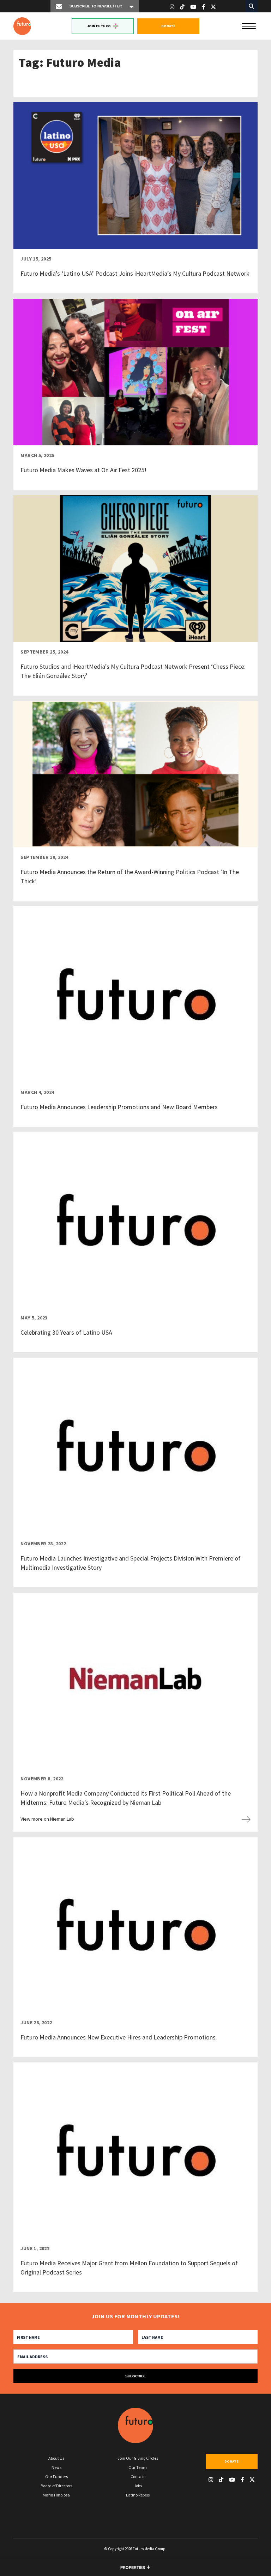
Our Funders (56, 2477)
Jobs (138, 2486)
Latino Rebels (138, 2495)
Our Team (138, 2467)
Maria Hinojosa (56, 2495)
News (56, 2467)
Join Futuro (99, 26)
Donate (168, 26)
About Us (56, 2458)
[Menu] (249, 25)
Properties (133, 2568)
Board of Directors (56, 2486)
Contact (138, 2477)
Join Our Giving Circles (138, 2458)
